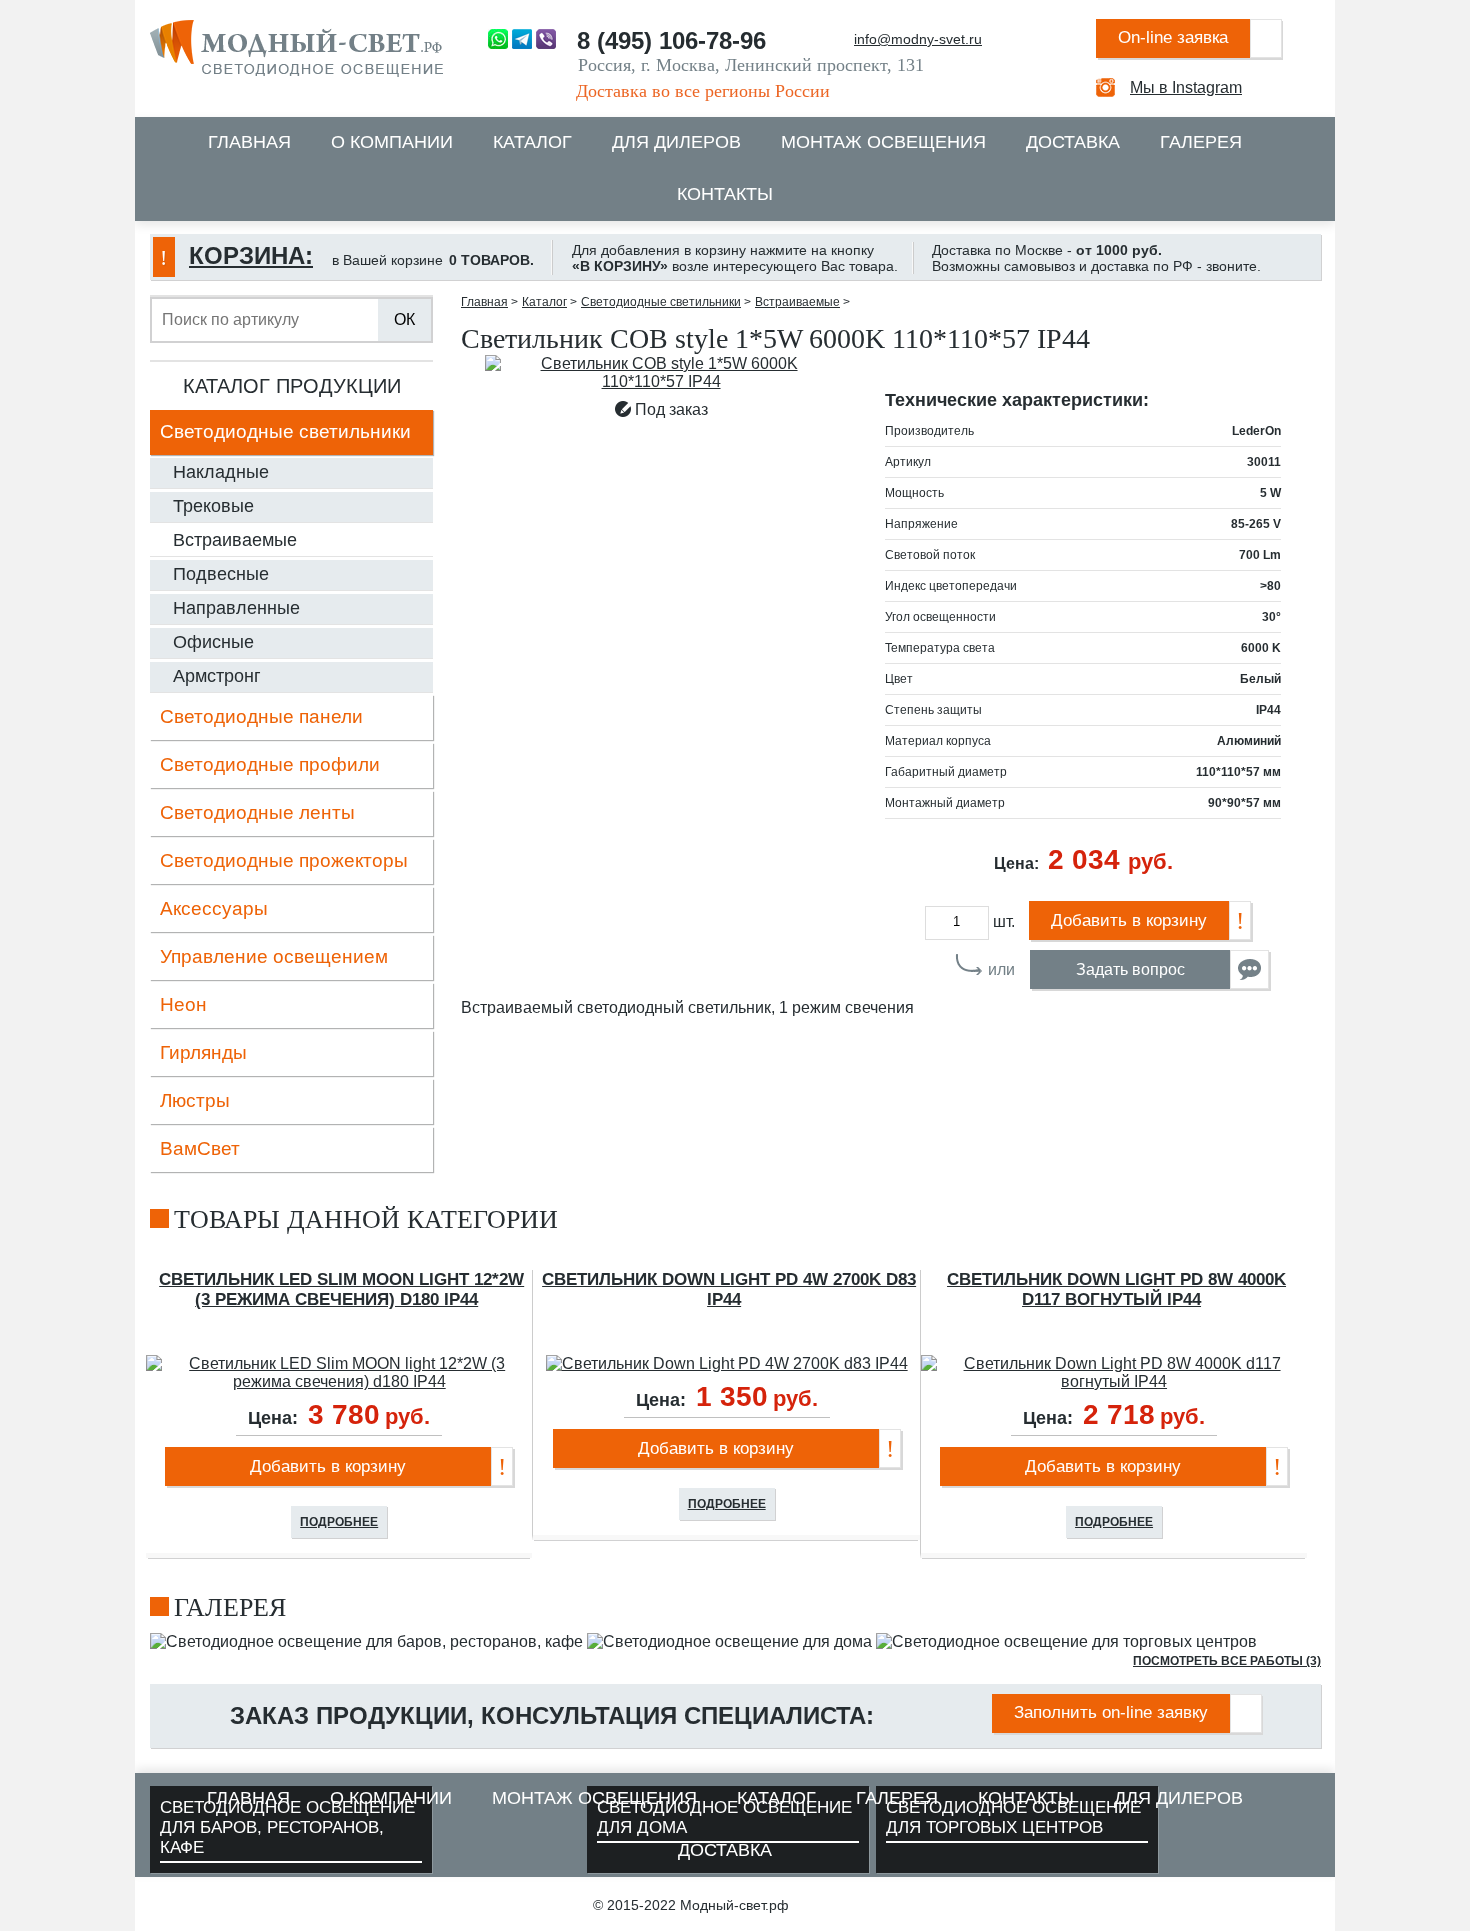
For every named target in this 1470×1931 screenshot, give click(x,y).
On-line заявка (1173, 37)
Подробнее (339, 1522)
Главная (249, 142)
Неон (183, 1004)
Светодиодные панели (261, 716)
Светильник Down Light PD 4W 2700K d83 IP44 (729, 1289)
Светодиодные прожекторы (284, 860)
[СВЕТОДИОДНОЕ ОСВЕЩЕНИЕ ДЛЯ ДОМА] (729, 1641)
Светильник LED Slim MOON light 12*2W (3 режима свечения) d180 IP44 (341, 1289)
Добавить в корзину (1129, 920)
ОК (404, 319)
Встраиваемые (235, 540)
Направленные (236, 608)
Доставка (1073, 142)
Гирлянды (203, 1052)
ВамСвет (200, 1148)
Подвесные (221, 574)
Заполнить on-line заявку (1111, 1712)
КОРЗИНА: (251, 255)
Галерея (1201, 142)
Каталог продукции (292, 386)
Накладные (221, 472)
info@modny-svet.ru (918, 39)
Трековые (213, 506)
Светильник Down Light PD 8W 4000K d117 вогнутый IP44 (1116, 1289)
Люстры (195, 1100)
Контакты (725, 194)
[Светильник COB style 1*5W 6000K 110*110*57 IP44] (661, 373)
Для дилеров (676, 142)
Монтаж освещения (883, 142)
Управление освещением (274, 956)
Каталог (532, 142)
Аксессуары (214, 908)
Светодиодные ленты (257, 812)
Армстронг (217, 676)
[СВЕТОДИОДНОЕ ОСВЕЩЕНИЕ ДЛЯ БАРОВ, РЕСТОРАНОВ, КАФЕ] (366, 1641)
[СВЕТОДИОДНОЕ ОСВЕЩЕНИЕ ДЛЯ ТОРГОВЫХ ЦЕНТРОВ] (1066, 1641)
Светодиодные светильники (285, 431)
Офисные (213, 642)
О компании (392, 142)
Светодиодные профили (270, 764)
